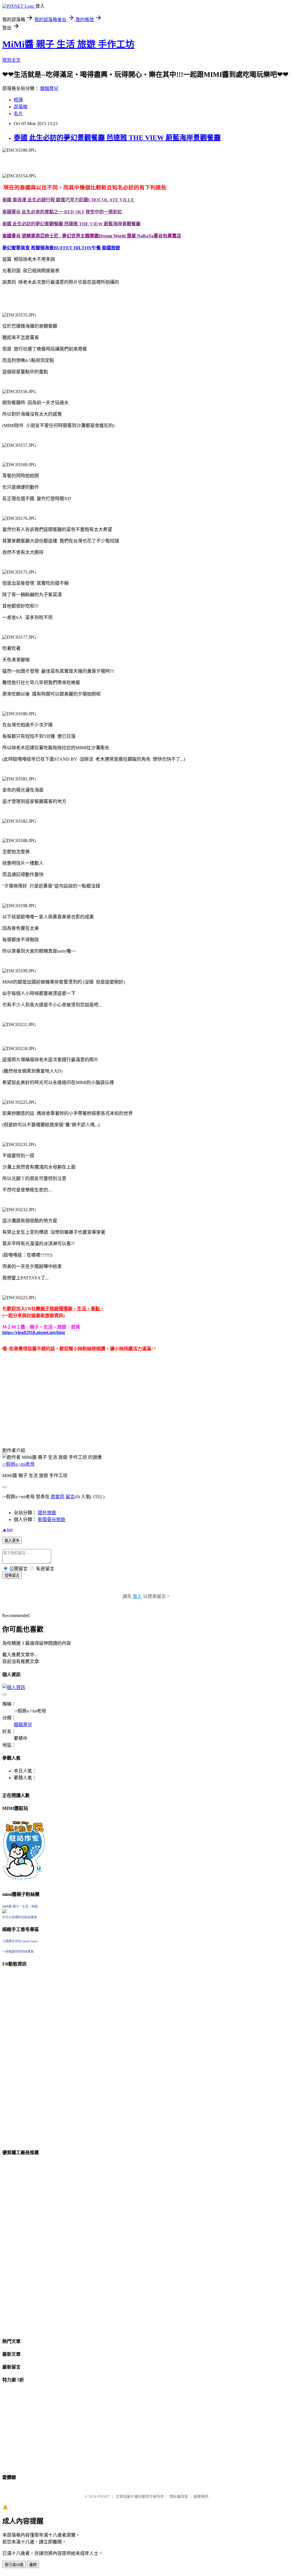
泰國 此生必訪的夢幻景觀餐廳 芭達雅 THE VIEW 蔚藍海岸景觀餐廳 (117, 138)
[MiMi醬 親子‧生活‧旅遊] (5, 1912)
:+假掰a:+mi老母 (18, 1464)
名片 (18, 114)
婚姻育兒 (49, 88)
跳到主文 (11, 60)
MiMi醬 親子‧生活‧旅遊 (20, 1906)
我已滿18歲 (14, 2565)
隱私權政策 (179, 2496)
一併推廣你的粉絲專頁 (18, 1952)
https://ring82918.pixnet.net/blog (34, 1332)
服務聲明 (201, 2496)
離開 (33, 2565)
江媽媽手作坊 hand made (20, 1941)
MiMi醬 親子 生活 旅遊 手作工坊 (68, 44)
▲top (7, 1530)
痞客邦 (58, 1497)
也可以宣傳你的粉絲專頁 (20, 1917)
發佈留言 (12, 1576)
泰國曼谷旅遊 (52, 1520)
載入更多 (12, 1541)
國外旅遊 (47, 1513)
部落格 (21, 107)
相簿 (18, 100)
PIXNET (104, 2496)
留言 (70, 1497)
